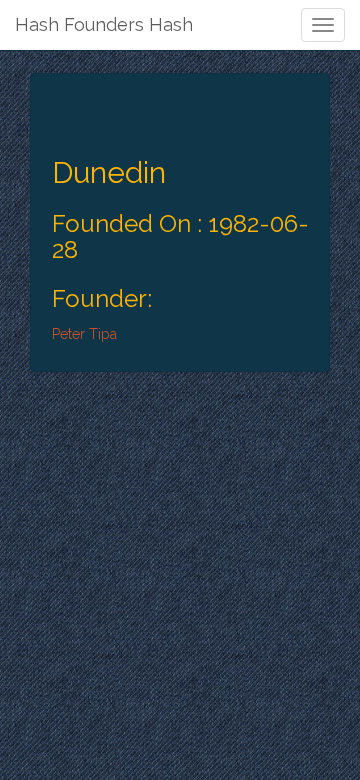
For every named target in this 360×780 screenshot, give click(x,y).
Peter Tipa (84, 334)
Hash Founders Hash (104, 24)
